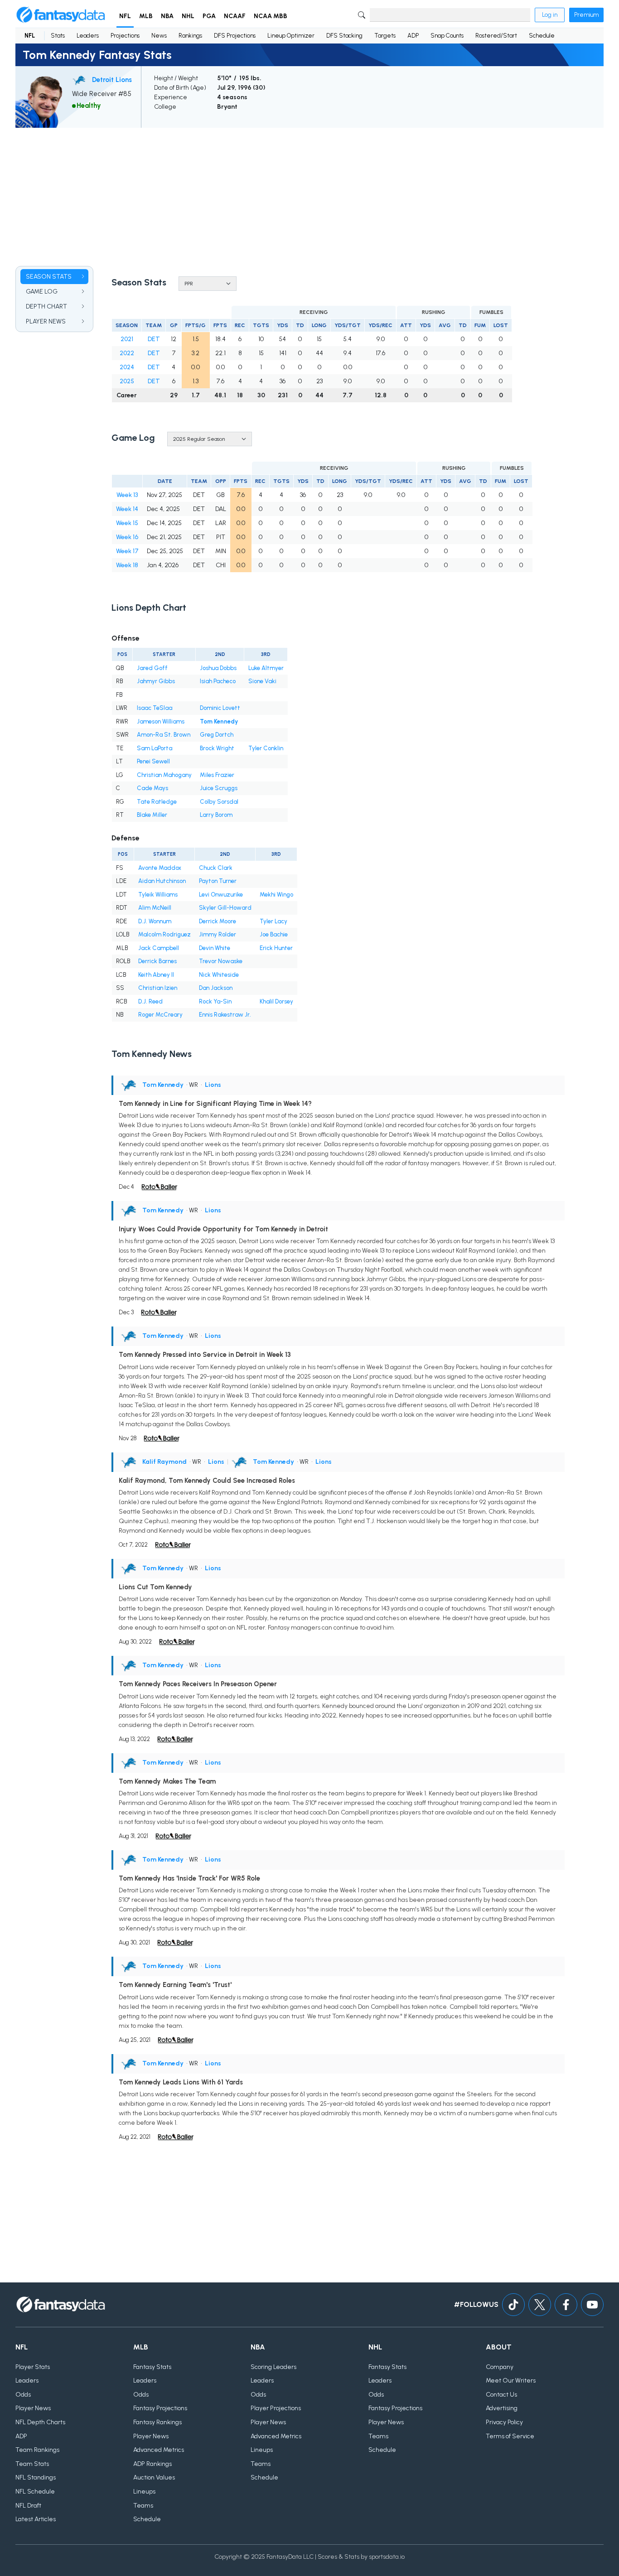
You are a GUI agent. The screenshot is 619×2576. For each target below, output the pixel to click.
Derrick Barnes (157, 961)
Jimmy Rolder (218, 934)
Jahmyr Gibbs (156, 681)
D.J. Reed (150, 1001)
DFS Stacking (344, 36)
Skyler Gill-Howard (225, 908)
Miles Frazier (217, 775)
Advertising (502, 2408)
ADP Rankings (152, 2464)
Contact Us (501, 2395)
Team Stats (32, 2464)
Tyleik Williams (158, 895)
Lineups (144, 2492)
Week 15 (127, 523)
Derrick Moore (218, 921)
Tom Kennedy (219, 721)
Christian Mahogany (164, 775)
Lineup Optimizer (291, 36)
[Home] (61, 15)
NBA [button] (167, 16)
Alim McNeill (155, 908)
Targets (385, 36)
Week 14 (127, 509)
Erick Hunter (276, 948)
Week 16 (127, 537)
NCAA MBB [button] (271, 16)
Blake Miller (152, 815)
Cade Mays (152, 788)
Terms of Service (510, 2436)
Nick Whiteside (219, 975)
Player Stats (33, 2367)
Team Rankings (37, 2450)
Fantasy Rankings (157, 2422)
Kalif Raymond (164, 1462)
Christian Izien (158, 988)
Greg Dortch (217, 735)
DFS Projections (235, 36)
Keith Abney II (156, 975)
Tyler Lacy (273, 921)
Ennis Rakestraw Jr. (225, 1015)
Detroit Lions (112, 80)
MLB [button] (146, 16)
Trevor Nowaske (221, 961)
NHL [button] (188, 16)
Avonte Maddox (160, 868)
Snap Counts (447, 36)
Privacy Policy (504, 2422)
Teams (143, 2506)
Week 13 (127, 495)
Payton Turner (218, 881)
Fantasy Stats (152, 2367)
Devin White (215, 948)
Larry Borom (216, 815)
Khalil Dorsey (276, 1001)
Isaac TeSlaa (155, 708)
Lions (213, 1085)
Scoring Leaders (273, 2367)
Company (500, 2367)
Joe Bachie (274, 934)
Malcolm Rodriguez (164, 934)
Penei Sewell (153, 761)
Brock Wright (217, 748)
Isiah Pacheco (218, 681)
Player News (33, 2408)
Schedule (542, 36)
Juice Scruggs (219, 788)
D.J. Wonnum (155, 921)
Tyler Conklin (266, 748)
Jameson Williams (161, 721)
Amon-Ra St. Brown (164, 735)
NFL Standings (36, 2477)
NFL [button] (125, 16)
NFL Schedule (35, 2492)
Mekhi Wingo (276, 895)
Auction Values (154, 2477)
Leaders (88, 36)
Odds (23, 2395)
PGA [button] (209, 16)
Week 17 (127, 551)
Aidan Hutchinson (162, 881)
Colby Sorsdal (219, 802)
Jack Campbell (159, 948)
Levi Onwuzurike (221, 895)
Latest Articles (36, 2519)
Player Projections (276, 2408)
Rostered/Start (496, 36)
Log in (550, 15)
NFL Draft (28, 2506)
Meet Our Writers (511, 2381)
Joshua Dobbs (218, 668)
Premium (586, 15)
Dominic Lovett (220, 708)
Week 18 (127, 565)
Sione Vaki (262, 681)
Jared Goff (152, 668)
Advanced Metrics (159, 2450)
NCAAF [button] (235, 16)
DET (154, 339)
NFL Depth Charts (40, 2422)
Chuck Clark (216, 868)
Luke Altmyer (266, 668)
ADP (413, 36)
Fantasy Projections (160, 2408)
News (159, 36)
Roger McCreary (160, 1015)
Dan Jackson (216, 988)
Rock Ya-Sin (215, 1001)
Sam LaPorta (155, 748)
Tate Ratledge (157, 802)
